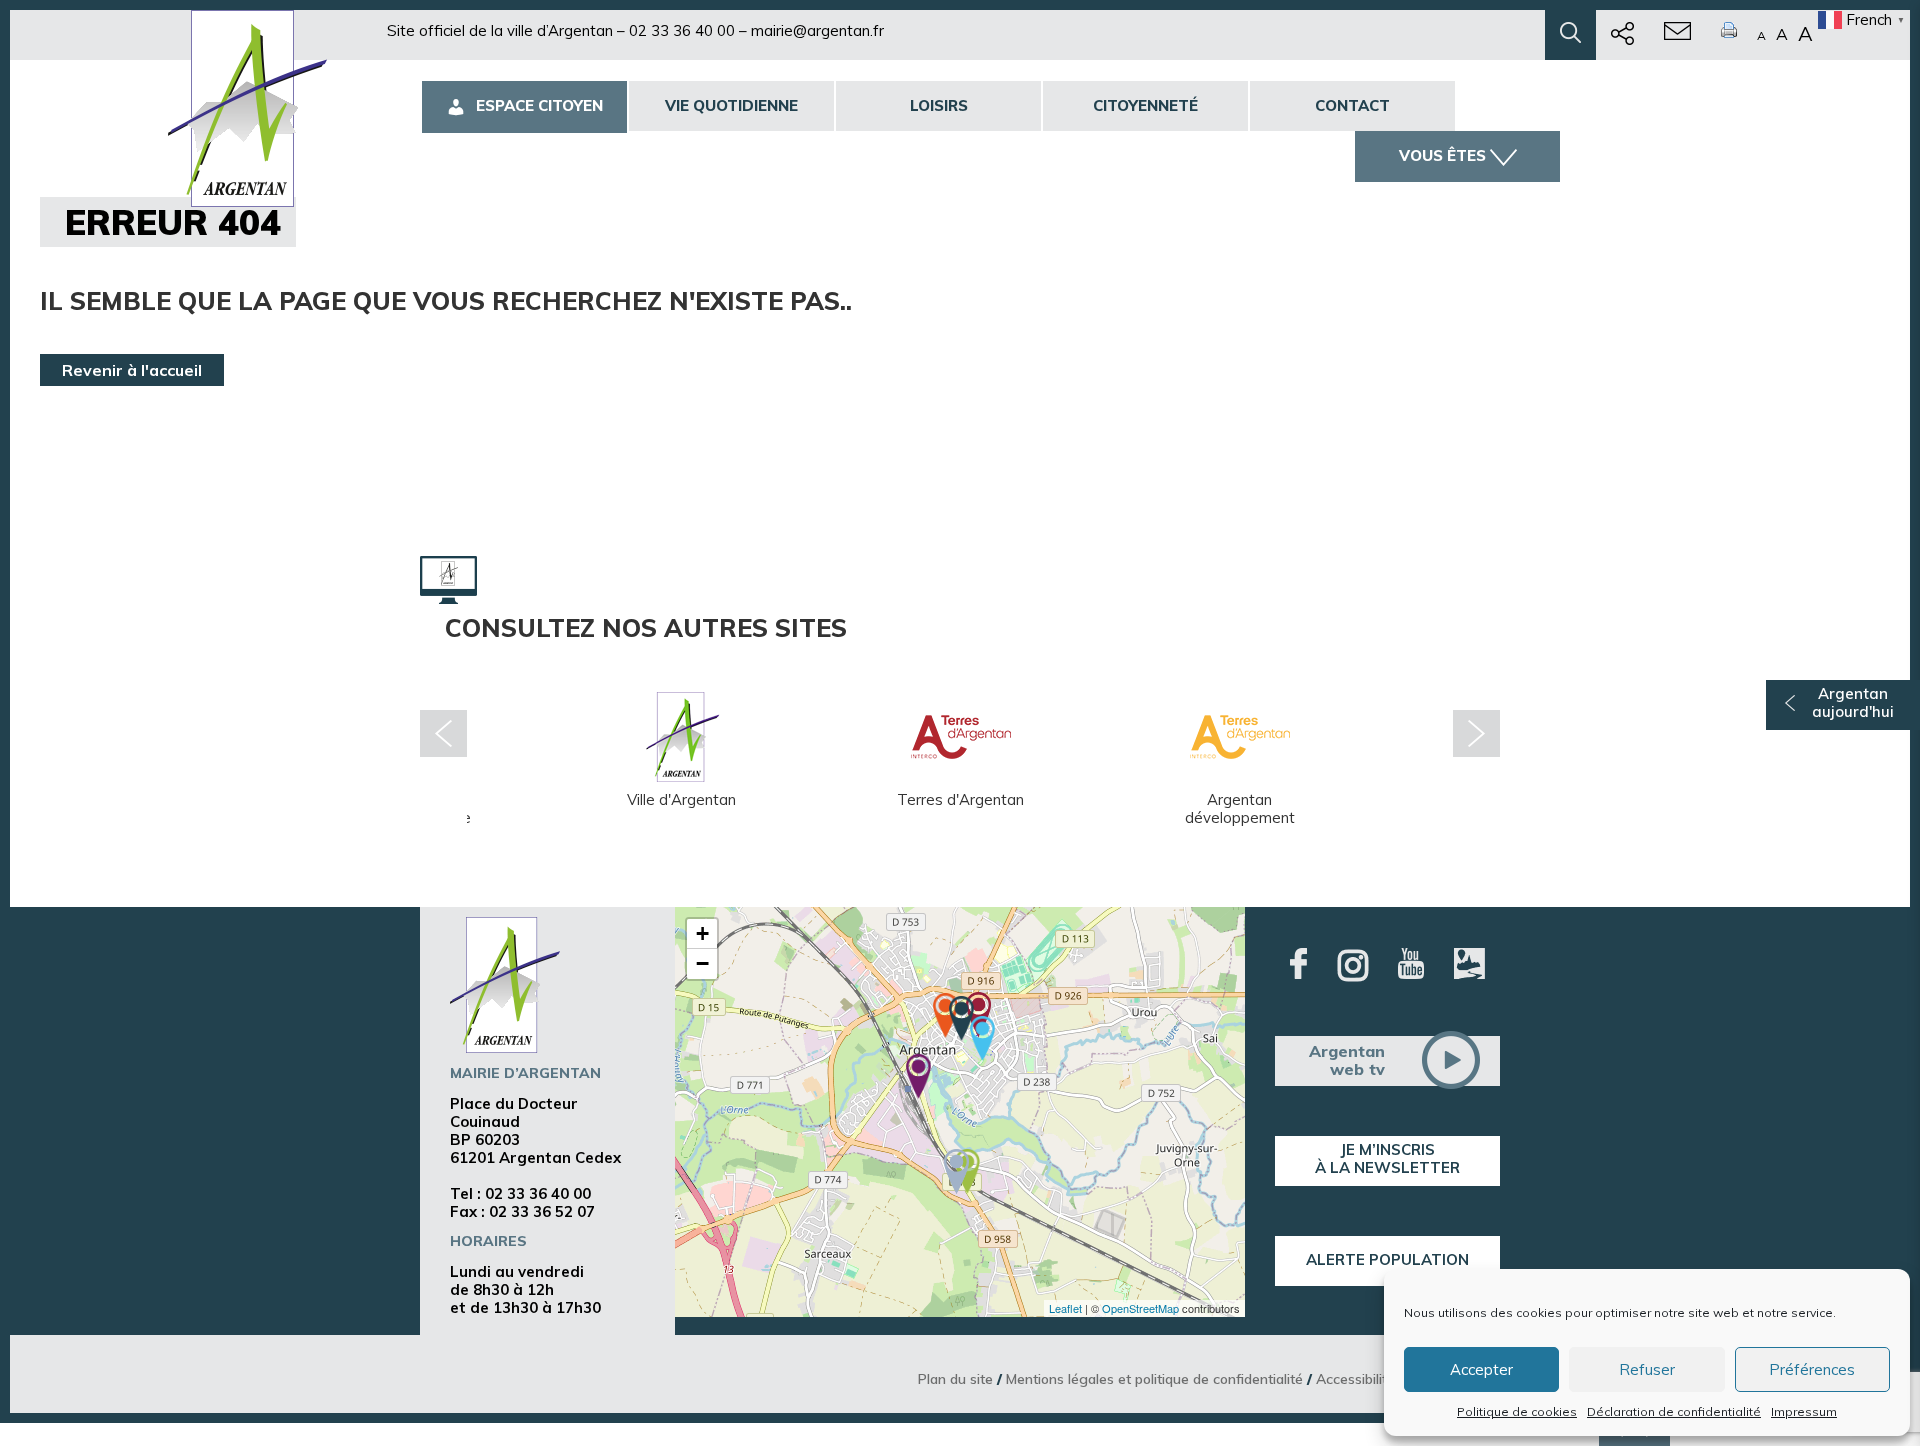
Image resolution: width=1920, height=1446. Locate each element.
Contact (1352, 105)
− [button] (702, 963)
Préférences (1812, 1369)
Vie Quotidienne (731, 105)
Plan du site (955, 1378)
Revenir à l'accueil (132, 370)
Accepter (1481, 1369)
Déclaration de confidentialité (1674, 1411)
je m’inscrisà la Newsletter (1387, 1158)
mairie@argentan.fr (817, 30)
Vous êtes (1442, 155)
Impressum (1804, 1411)
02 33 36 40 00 (682, 30)
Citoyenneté (1145, 105)
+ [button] (702, 933)
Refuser (1647, 1369)
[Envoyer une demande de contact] (1677, 35)
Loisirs (939, 105)
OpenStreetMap (1140, 1308)
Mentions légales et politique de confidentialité (1154, 1378)
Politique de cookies (1517, 1411)
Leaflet (1065, 1308)
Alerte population (1387, 1259)
